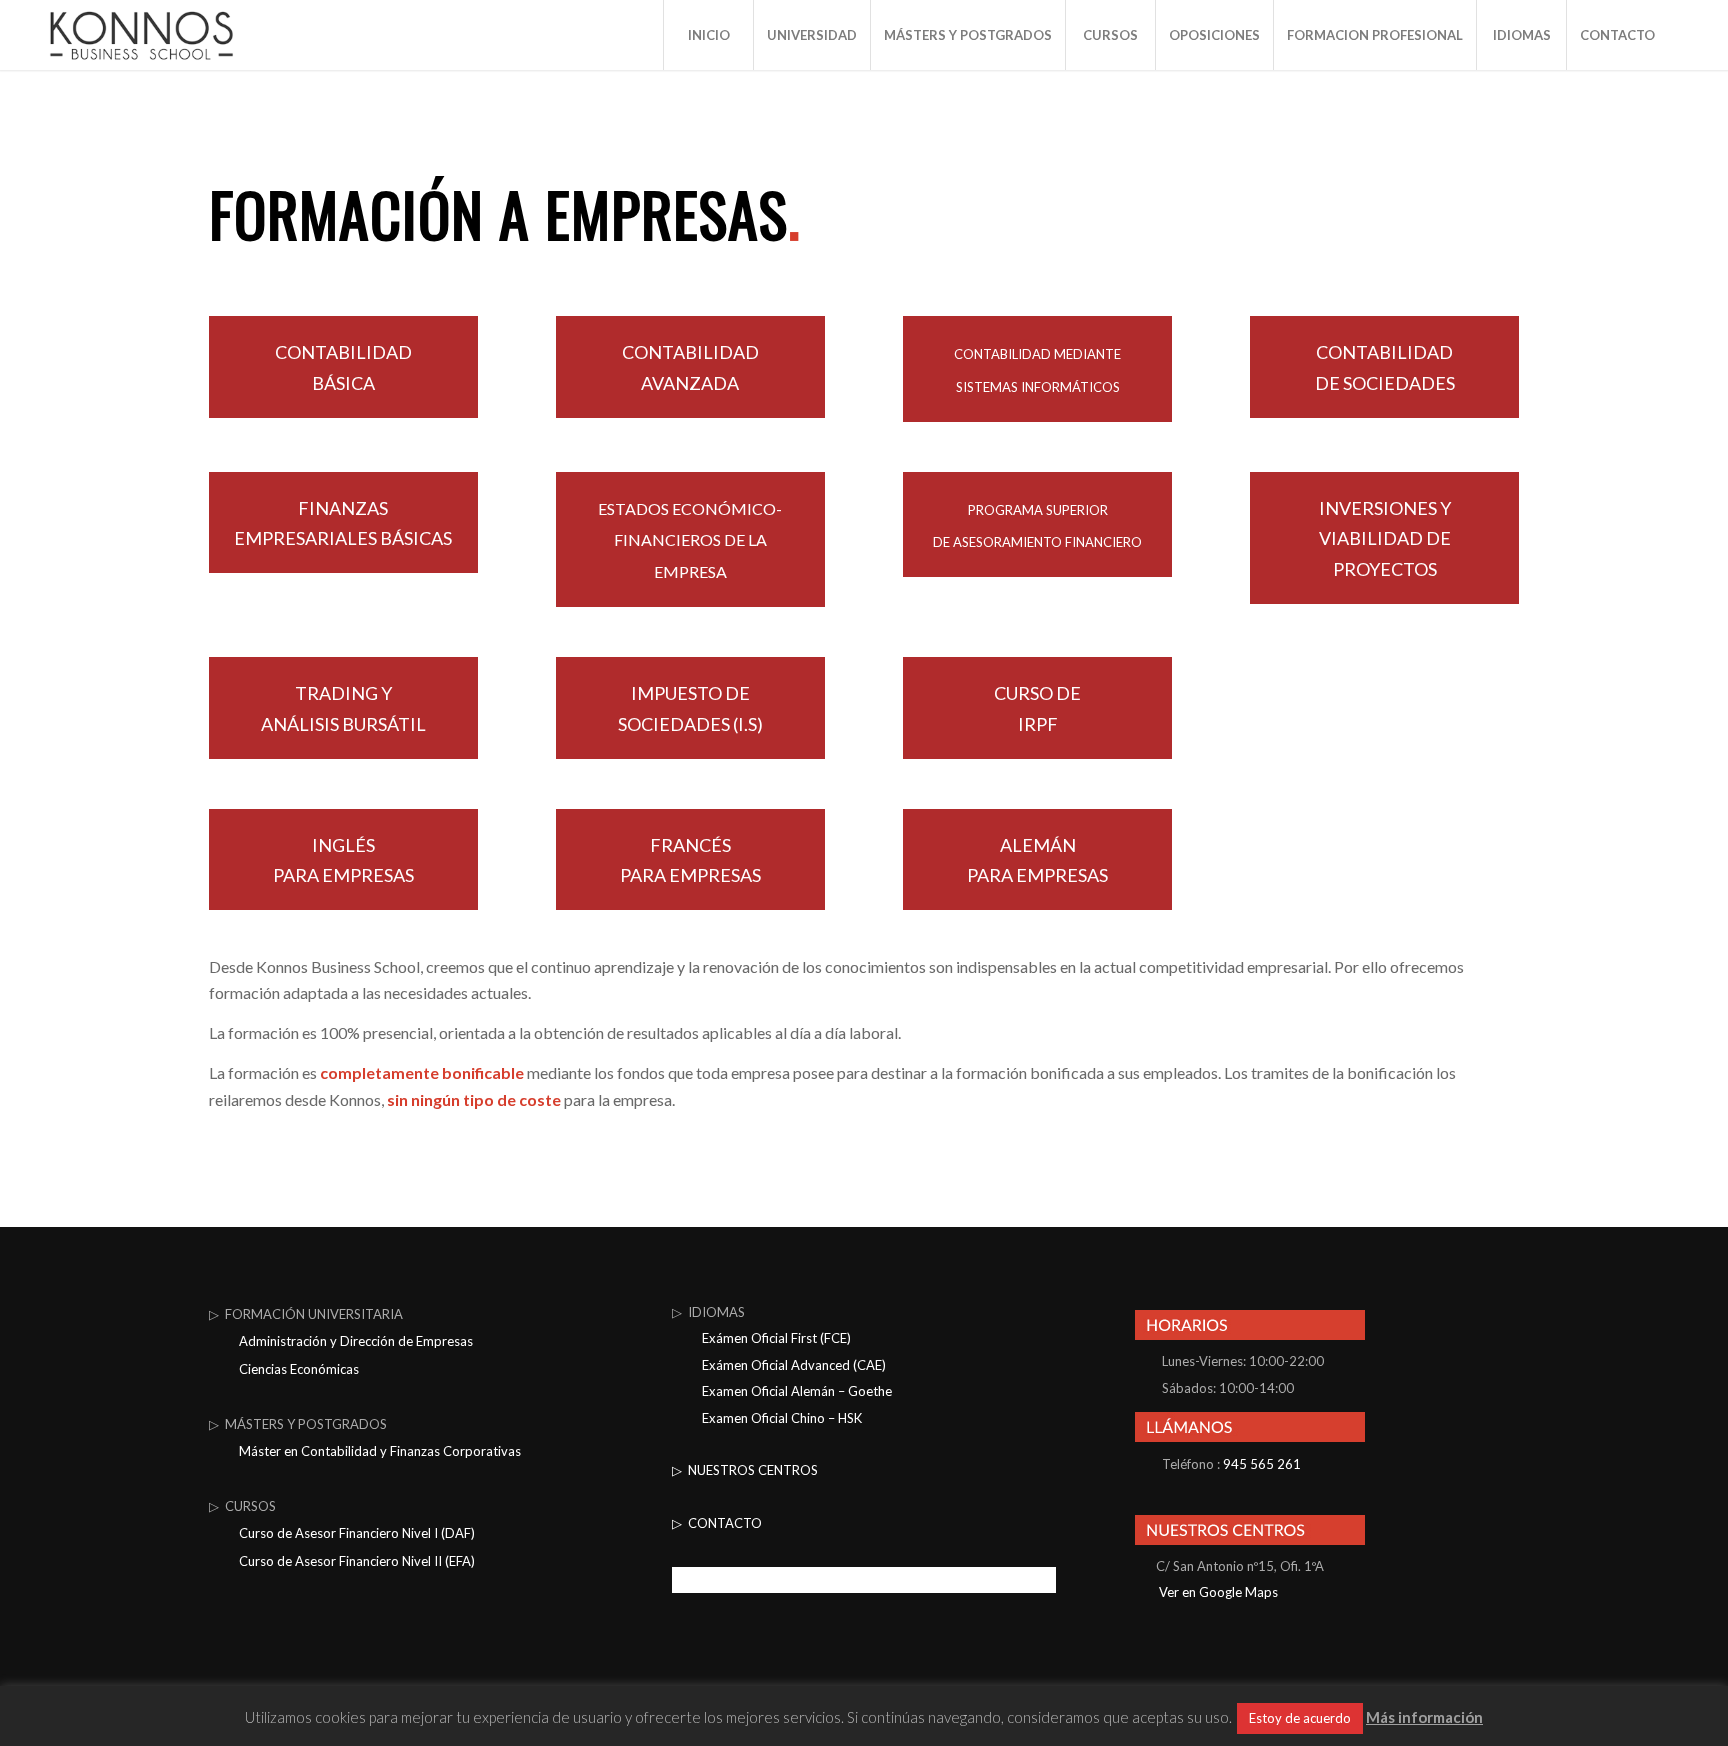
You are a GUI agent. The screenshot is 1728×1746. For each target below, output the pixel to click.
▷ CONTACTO (717, 1523)
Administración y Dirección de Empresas (356, 1341)
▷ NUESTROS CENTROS (745, 1470)
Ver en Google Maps (1217, 1592)
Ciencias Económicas (299, 1369)
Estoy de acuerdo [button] (1300, 1718)
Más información (1424, 1717)
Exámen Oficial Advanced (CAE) (794, 1365)
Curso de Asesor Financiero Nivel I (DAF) (357, 1533)
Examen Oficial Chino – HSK (782, 1418)
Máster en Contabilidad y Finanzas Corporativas (380, 1451)
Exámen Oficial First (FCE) (776, 1338)
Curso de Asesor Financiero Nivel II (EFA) (357, 1561)
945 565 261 (1262, 1464)
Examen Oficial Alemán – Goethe (797, 1391)
